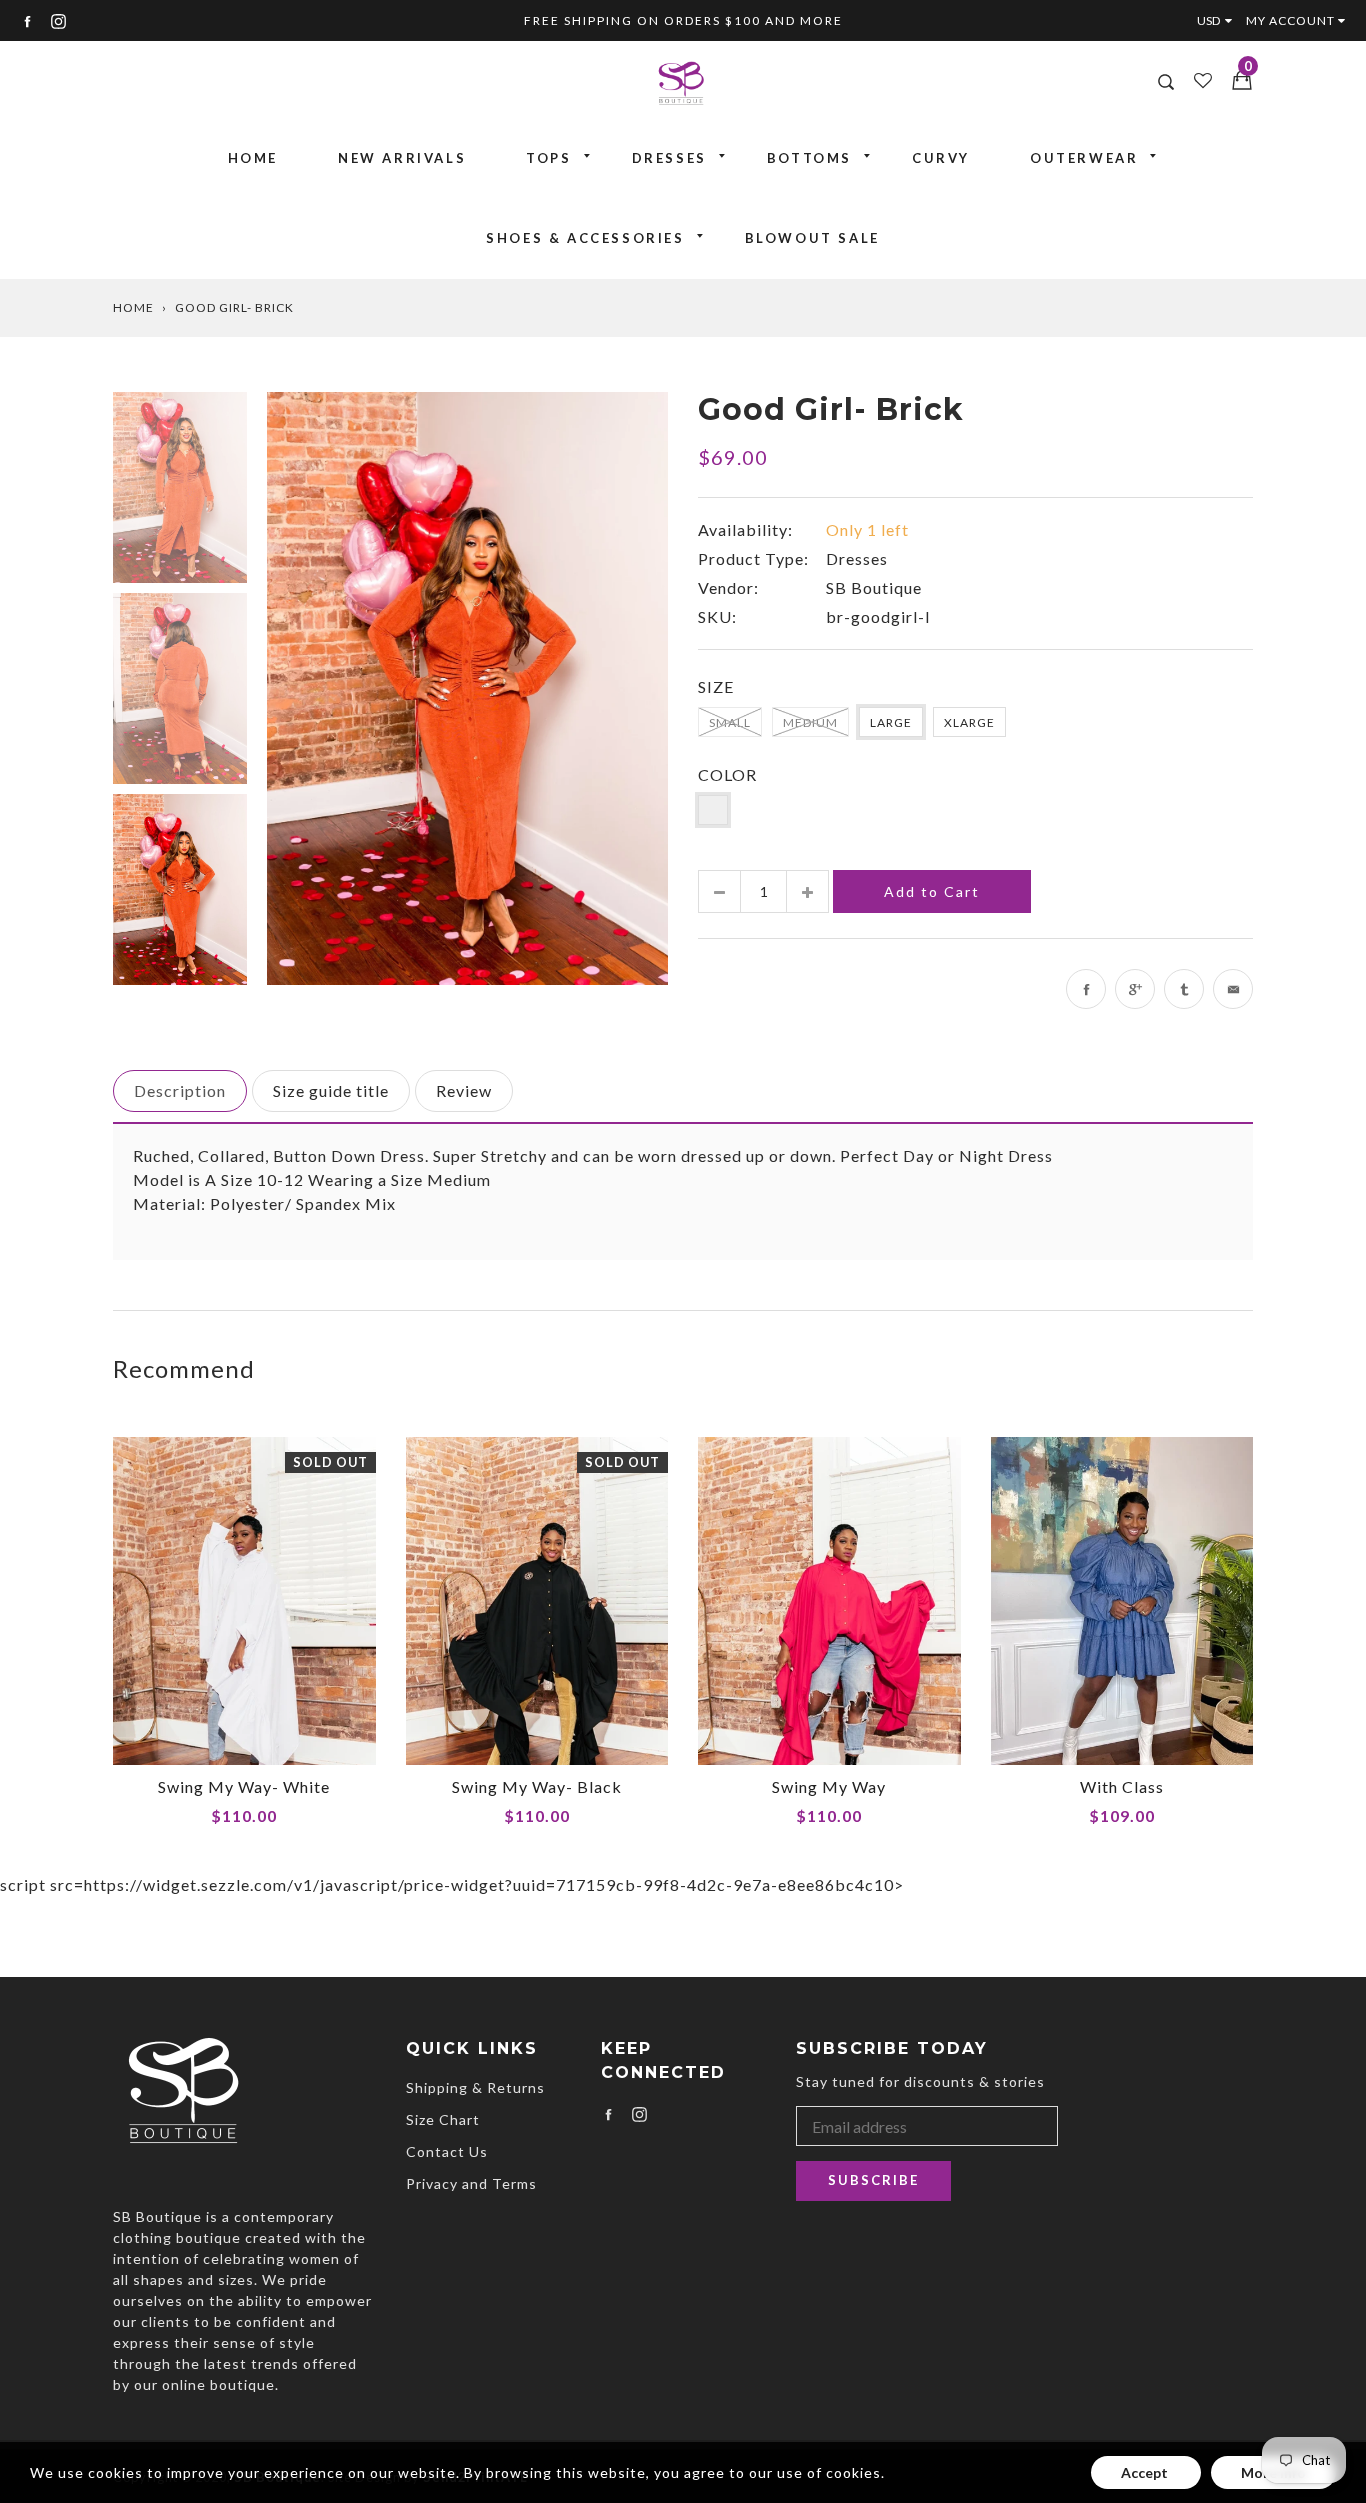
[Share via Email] (1233, 989)
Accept (1146, 2472)
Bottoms (809, 158)
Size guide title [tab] (331, 1090)
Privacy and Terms (471, 2183)
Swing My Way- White (244, 1786)
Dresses (669, 158)
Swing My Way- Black (537, 1786)
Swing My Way (829, 1786)
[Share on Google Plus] (1135, 989)
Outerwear (1084, 158)
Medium (810, 722)
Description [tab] (180, 1090)
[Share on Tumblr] (1184, 989)
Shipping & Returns (475, 2087)
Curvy (941, 158)
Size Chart (443, 2119)
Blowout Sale (812, 238)
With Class (1122, 1786)
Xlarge (969, 722)
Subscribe (873, 2180)
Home (253, 158)
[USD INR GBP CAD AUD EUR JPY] (1219, 20)
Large (891, 722)
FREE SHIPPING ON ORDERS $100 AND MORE (683, 20)
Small (730, 722)
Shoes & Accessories (585, 238)
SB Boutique (874, 587)
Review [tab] (464, 1090)
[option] (467, 688)
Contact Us (447, 2151)
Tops (548, 158)
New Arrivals (402, 158)
